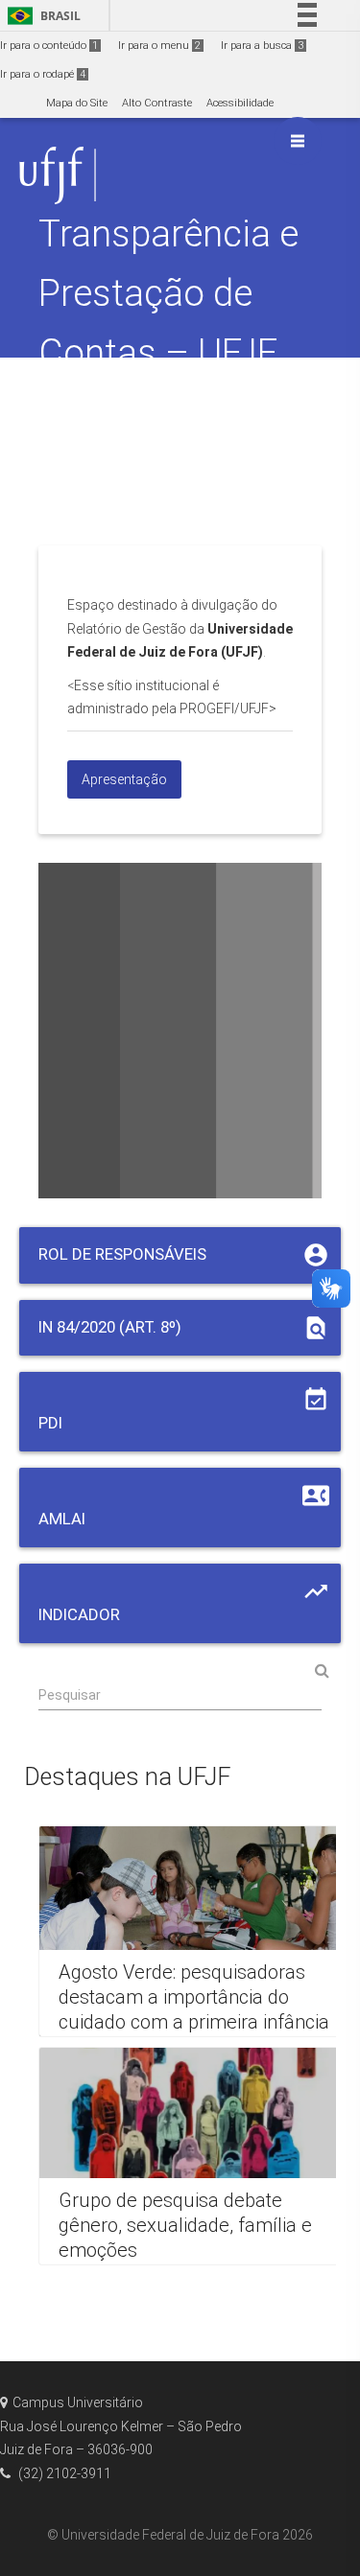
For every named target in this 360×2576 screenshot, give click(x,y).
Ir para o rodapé (43, 74)
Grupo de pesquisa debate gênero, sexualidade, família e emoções (185, 2225)
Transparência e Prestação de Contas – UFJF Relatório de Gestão (168, 352)
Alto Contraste (157, 103)
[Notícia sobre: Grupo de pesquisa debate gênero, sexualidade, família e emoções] (197, 2156)
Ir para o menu (159, 46)
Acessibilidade (240, 103)
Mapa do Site (77, 103)
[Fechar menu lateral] (298, 141)
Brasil (41, 16)
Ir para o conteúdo (49, 46)
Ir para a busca (262, 46)
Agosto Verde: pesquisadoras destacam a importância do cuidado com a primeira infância (194, 1997)
